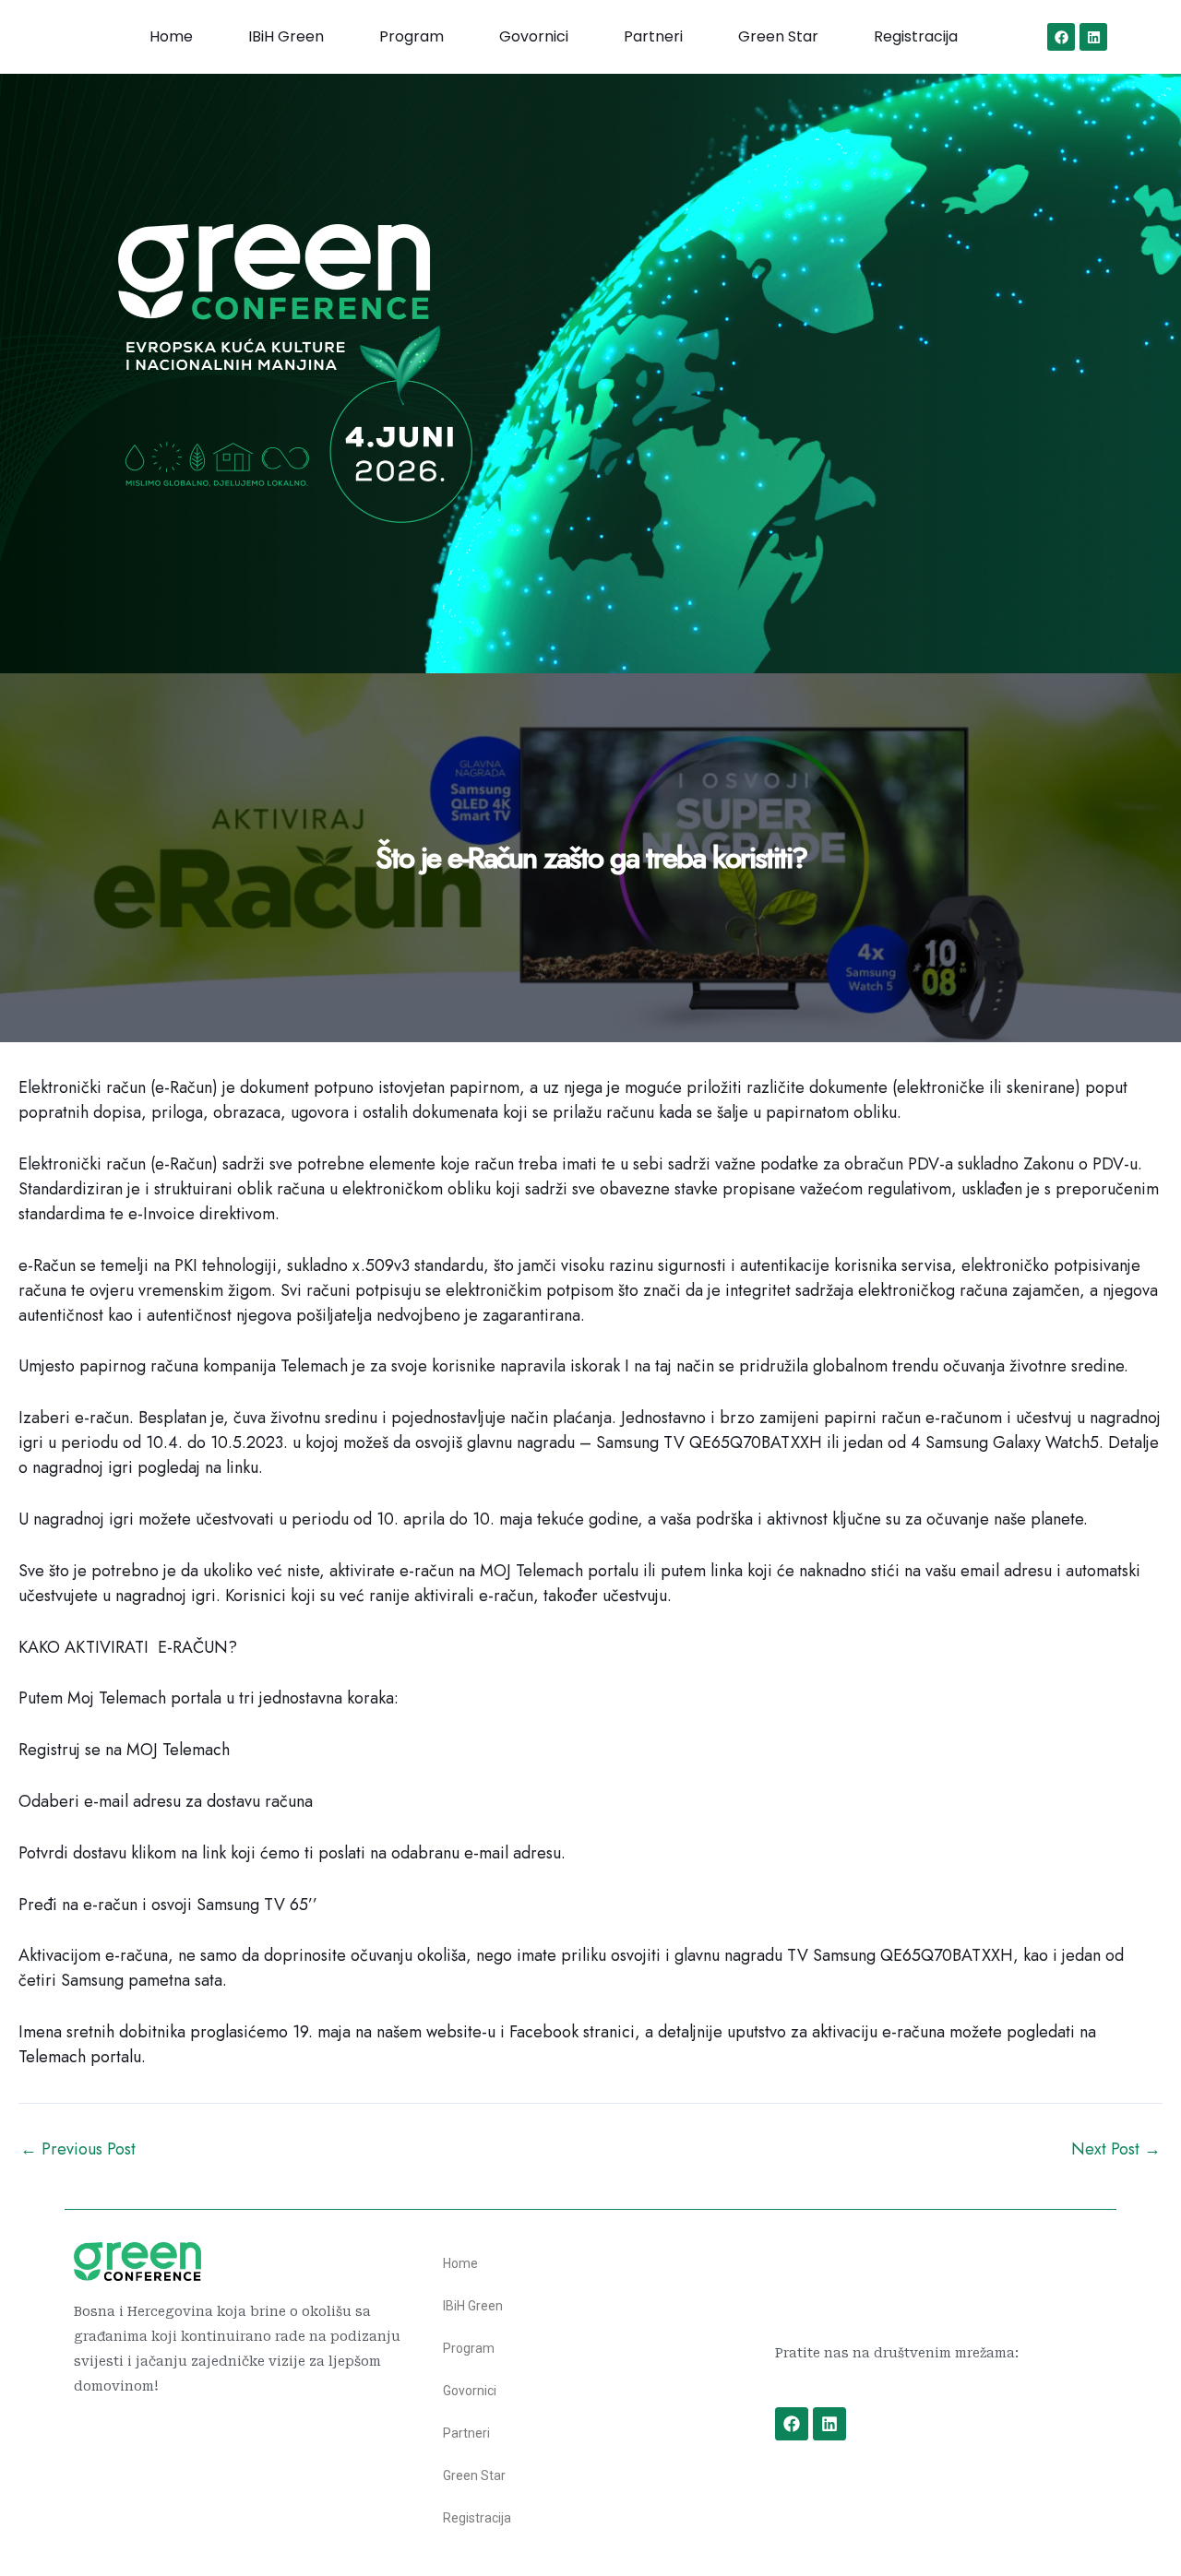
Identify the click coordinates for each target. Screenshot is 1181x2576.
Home (171, 36)
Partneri (653, 36)
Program (412, 36)
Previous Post (78, 2149)
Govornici (534, 36)
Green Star (778, 36)
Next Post (1116, 2149)
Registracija (916, 36)
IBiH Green (286, 36)
